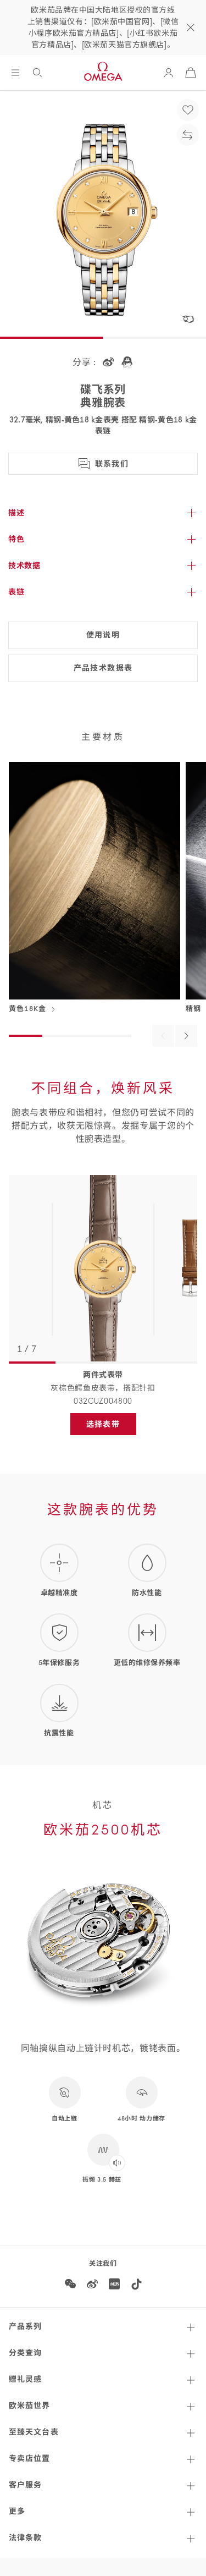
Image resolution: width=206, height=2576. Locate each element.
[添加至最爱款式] (188, 110)
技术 (24, 565)
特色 (16, 539)
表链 (16, 592)
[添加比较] (188, 135)
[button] (188, 319)
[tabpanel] (103, 1270)
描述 (16, 513)
